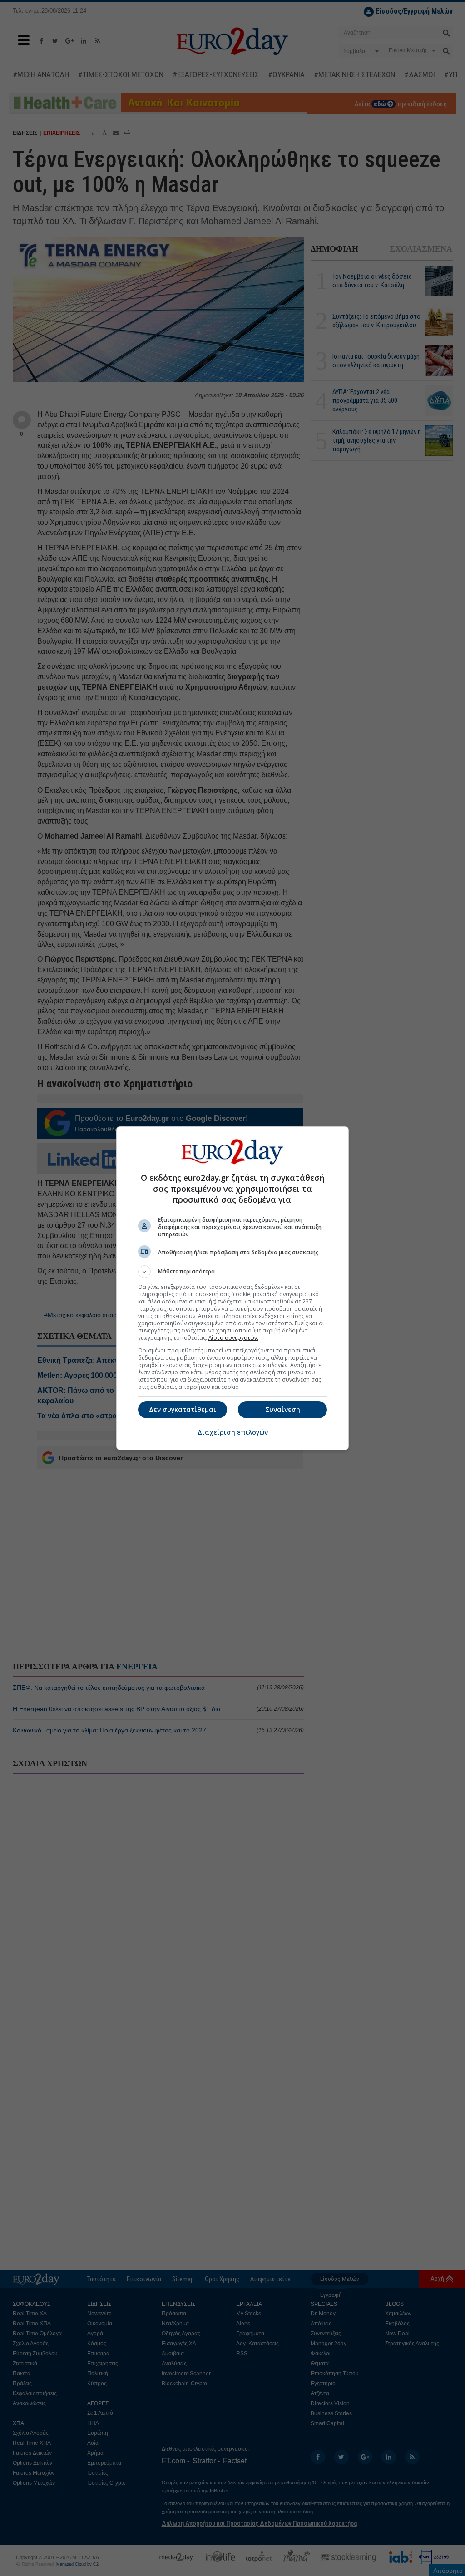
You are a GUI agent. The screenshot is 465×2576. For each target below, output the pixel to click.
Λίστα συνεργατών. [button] (233, 1338)
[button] (232, 1272)
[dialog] (232, 1288)
